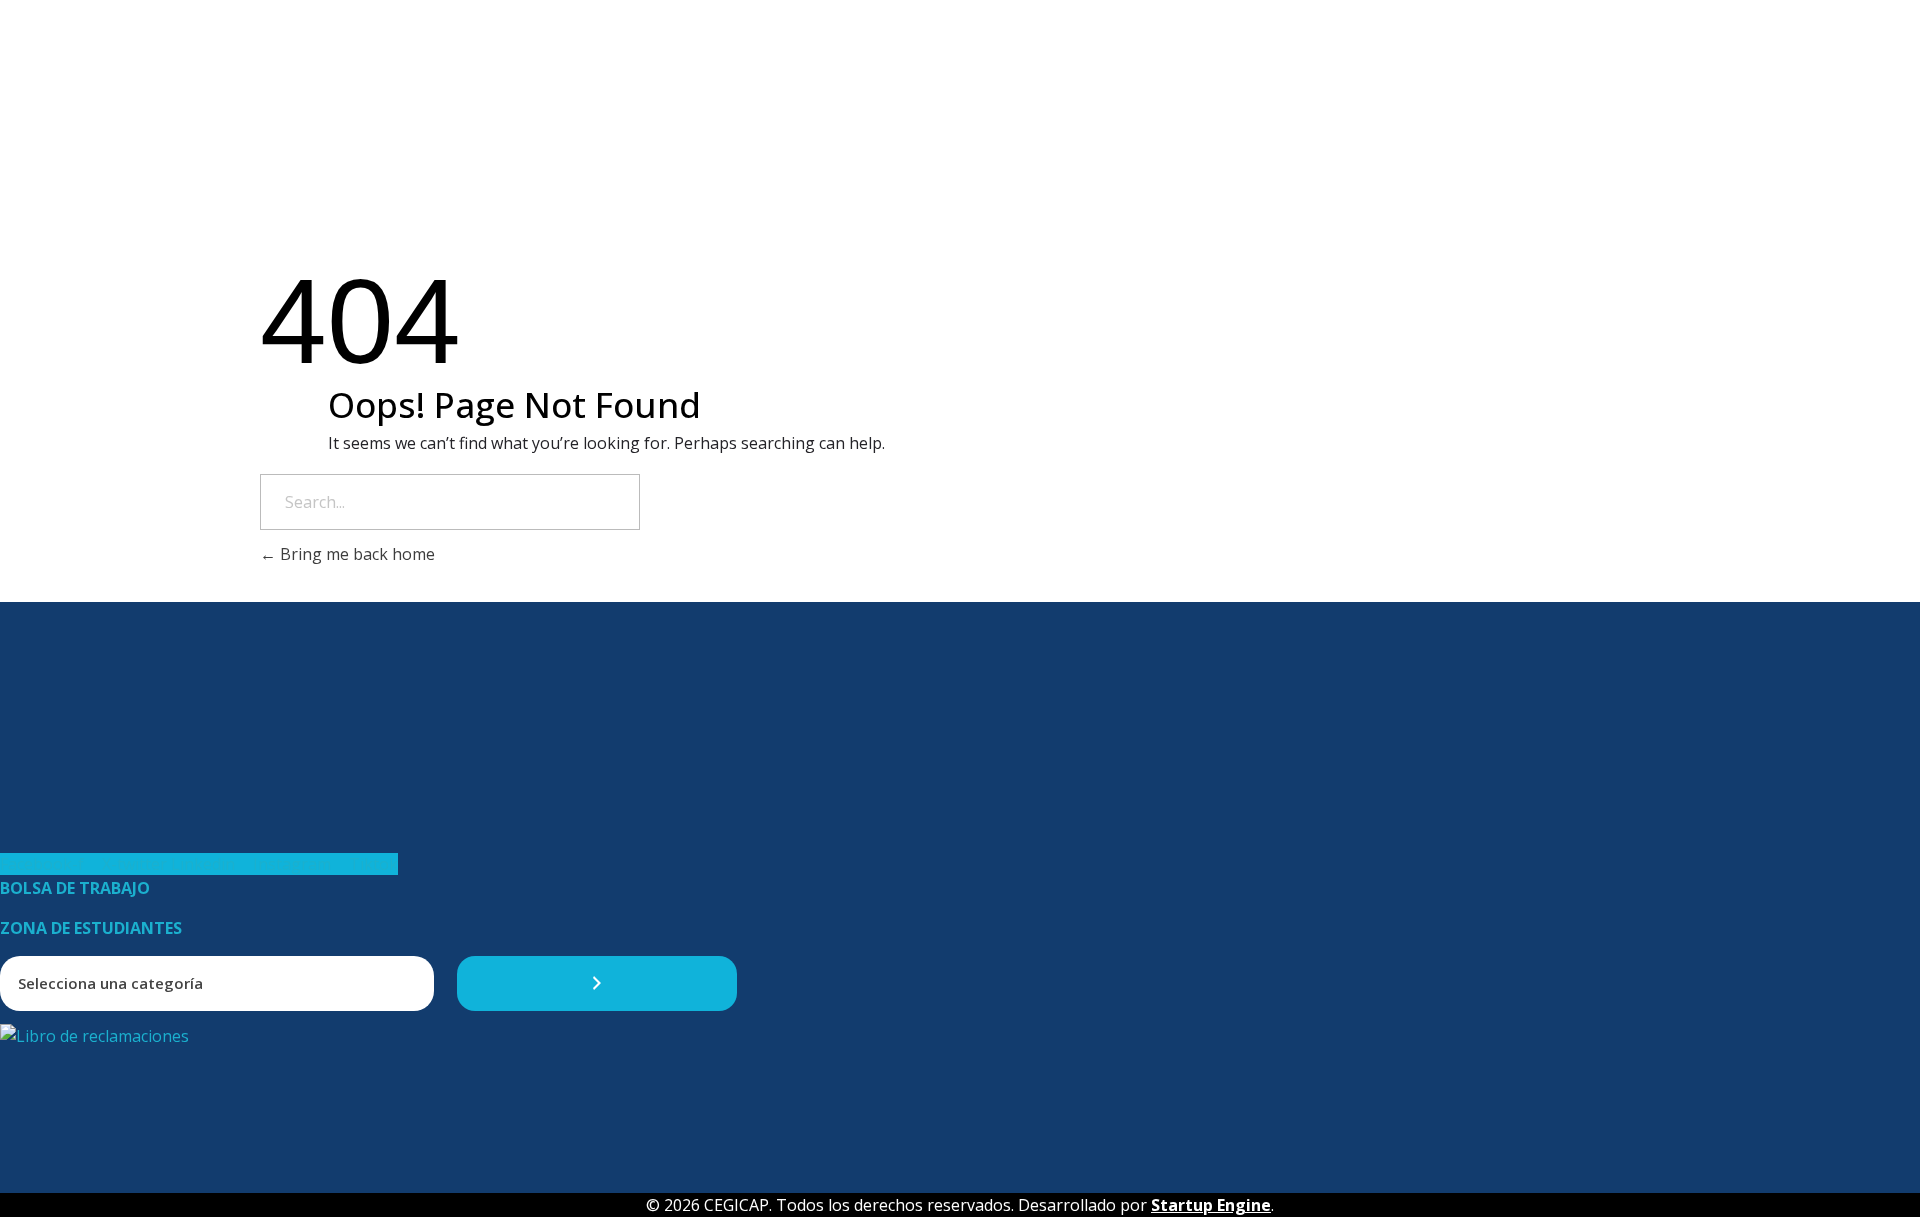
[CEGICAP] (104, 21)
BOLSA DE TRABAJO (75, 888)
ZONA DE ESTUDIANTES (91, 928)
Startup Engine (1211, 1205)
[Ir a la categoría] (597, 983)
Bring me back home (355, 554)
